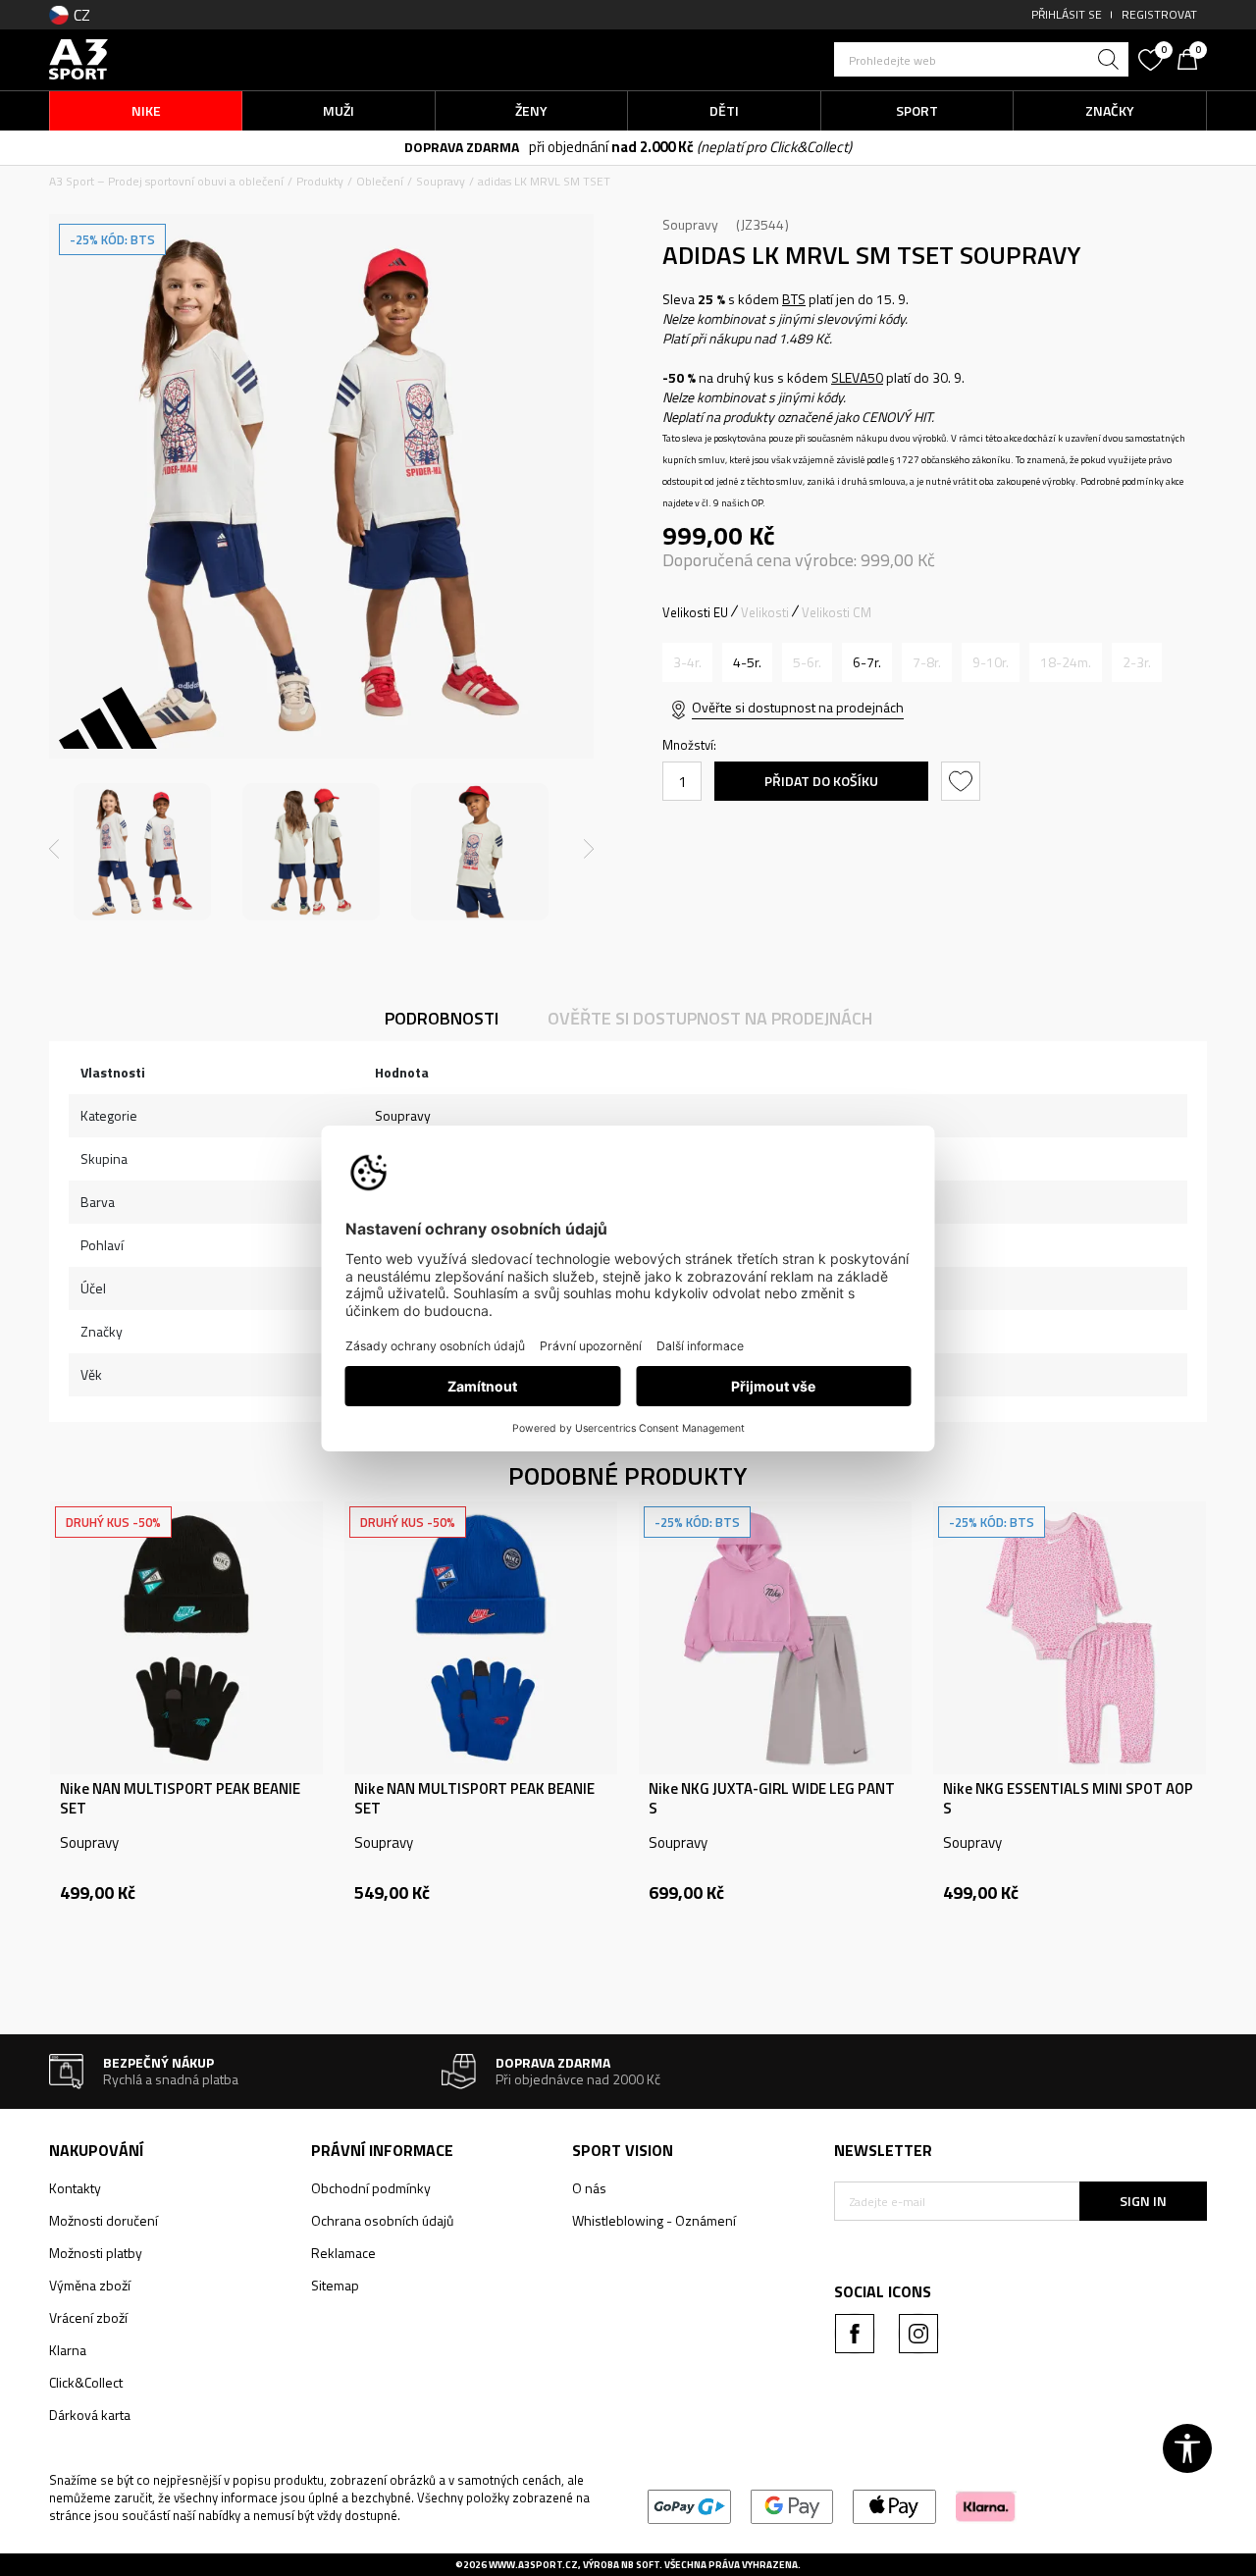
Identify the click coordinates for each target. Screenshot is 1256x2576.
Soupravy (441, 181)
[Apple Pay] (894, 2505)
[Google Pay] (792, 2505)
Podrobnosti (442, 1018)
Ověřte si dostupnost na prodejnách (798, 707)
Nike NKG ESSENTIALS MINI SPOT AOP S (1068, 1799)
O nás (589, 2188)
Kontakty (75, 2188)
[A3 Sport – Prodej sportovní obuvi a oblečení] (78, 57)
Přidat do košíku (821, 781)
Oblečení (380, 181)
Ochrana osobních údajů (382, 2220)
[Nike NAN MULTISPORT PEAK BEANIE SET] (186, 1638)
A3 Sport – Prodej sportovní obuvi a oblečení (166, 181)
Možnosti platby (96, 2253)
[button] (981, 59)
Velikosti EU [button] (695, 612)
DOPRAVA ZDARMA (462, 147)
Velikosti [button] (765, 612)
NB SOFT (640, 2565)
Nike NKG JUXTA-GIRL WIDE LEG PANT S (772, 1799)
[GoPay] (689, 2505)
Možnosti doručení (104, 2220)
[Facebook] (855, 2334)
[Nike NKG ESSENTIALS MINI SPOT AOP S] (1070, 1638)
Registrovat (1159, 14)
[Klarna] (986, 2505)
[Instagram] (918, 2334)
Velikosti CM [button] (837, 612)
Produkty (320, 181)
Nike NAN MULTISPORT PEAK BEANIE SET (180, 1799)
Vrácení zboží (88, 2317)
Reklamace (343, 2253)
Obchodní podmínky (371, 2188)
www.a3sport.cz (533, 2565)
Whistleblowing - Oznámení (654, 2220)
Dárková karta (90, 2415)
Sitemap (335, 2285)
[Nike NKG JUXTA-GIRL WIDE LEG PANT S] (775, 1638)
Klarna (68, 2350)
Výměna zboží (90, 2285)
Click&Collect (86, 2382)
